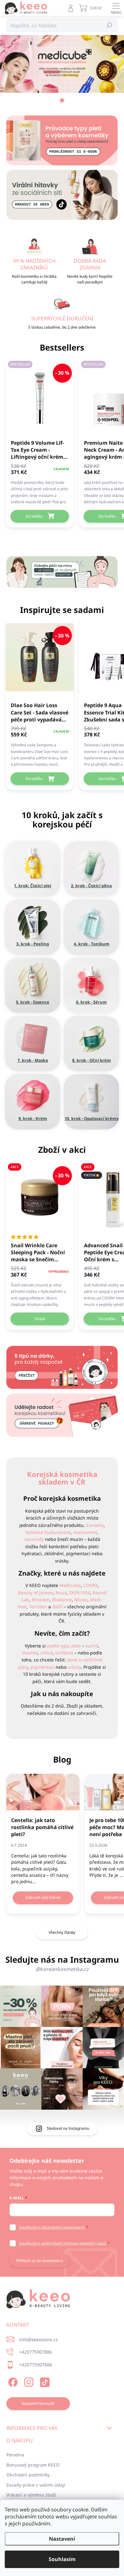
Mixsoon (41, 1600)
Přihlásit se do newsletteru (40, 2261)
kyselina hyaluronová (48, 1532)
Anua (61, 1593)
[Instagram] (28, 2381)
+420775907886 (36, 2352)
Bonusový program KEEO (33, 2465)
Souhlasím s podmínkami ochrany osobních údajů (63, 2243)
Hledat (110, 25)
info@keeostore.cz (38, 2339)
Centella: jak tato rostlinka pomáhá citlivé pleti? (42, 1827)
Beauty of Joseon (35, 1593)
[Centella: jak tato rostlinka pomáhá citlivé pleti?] (43, 1792)
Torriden (38, 1607)
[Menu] (116, 8)
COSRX (90, 1585)
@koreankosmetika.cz (62, 1969)
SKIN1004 (80, 1593)
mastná (30, 1653)
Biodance (62, 1600)
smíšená (64, 1653)
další (57, 1607)
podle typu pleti (64, 1646)
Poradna (15, 2455)
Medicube (70, 1585)
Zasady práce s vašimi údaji (36, 2485)
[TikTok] (44, 2381)
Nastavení (62, 2539)
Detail (40, 1319)
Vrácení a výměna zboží (31, 2495)
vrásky (74, 1667)
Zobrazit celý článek (43, 1897)
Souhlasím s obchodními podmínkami (52, 2227)
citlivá (47, 1653)
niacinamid (85, 1532)
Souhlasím (62, 2559)
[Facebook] (12, 2381)
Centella (95, 1525)
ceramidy (34, 1539)
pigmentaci (42, 1667)
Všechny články (62, 1932)
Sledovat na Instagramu (68, 2128)
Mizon (81, 1600)
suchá (92, 1646)
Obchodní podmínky (28, 2475)
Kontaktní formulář (38, 2403)
